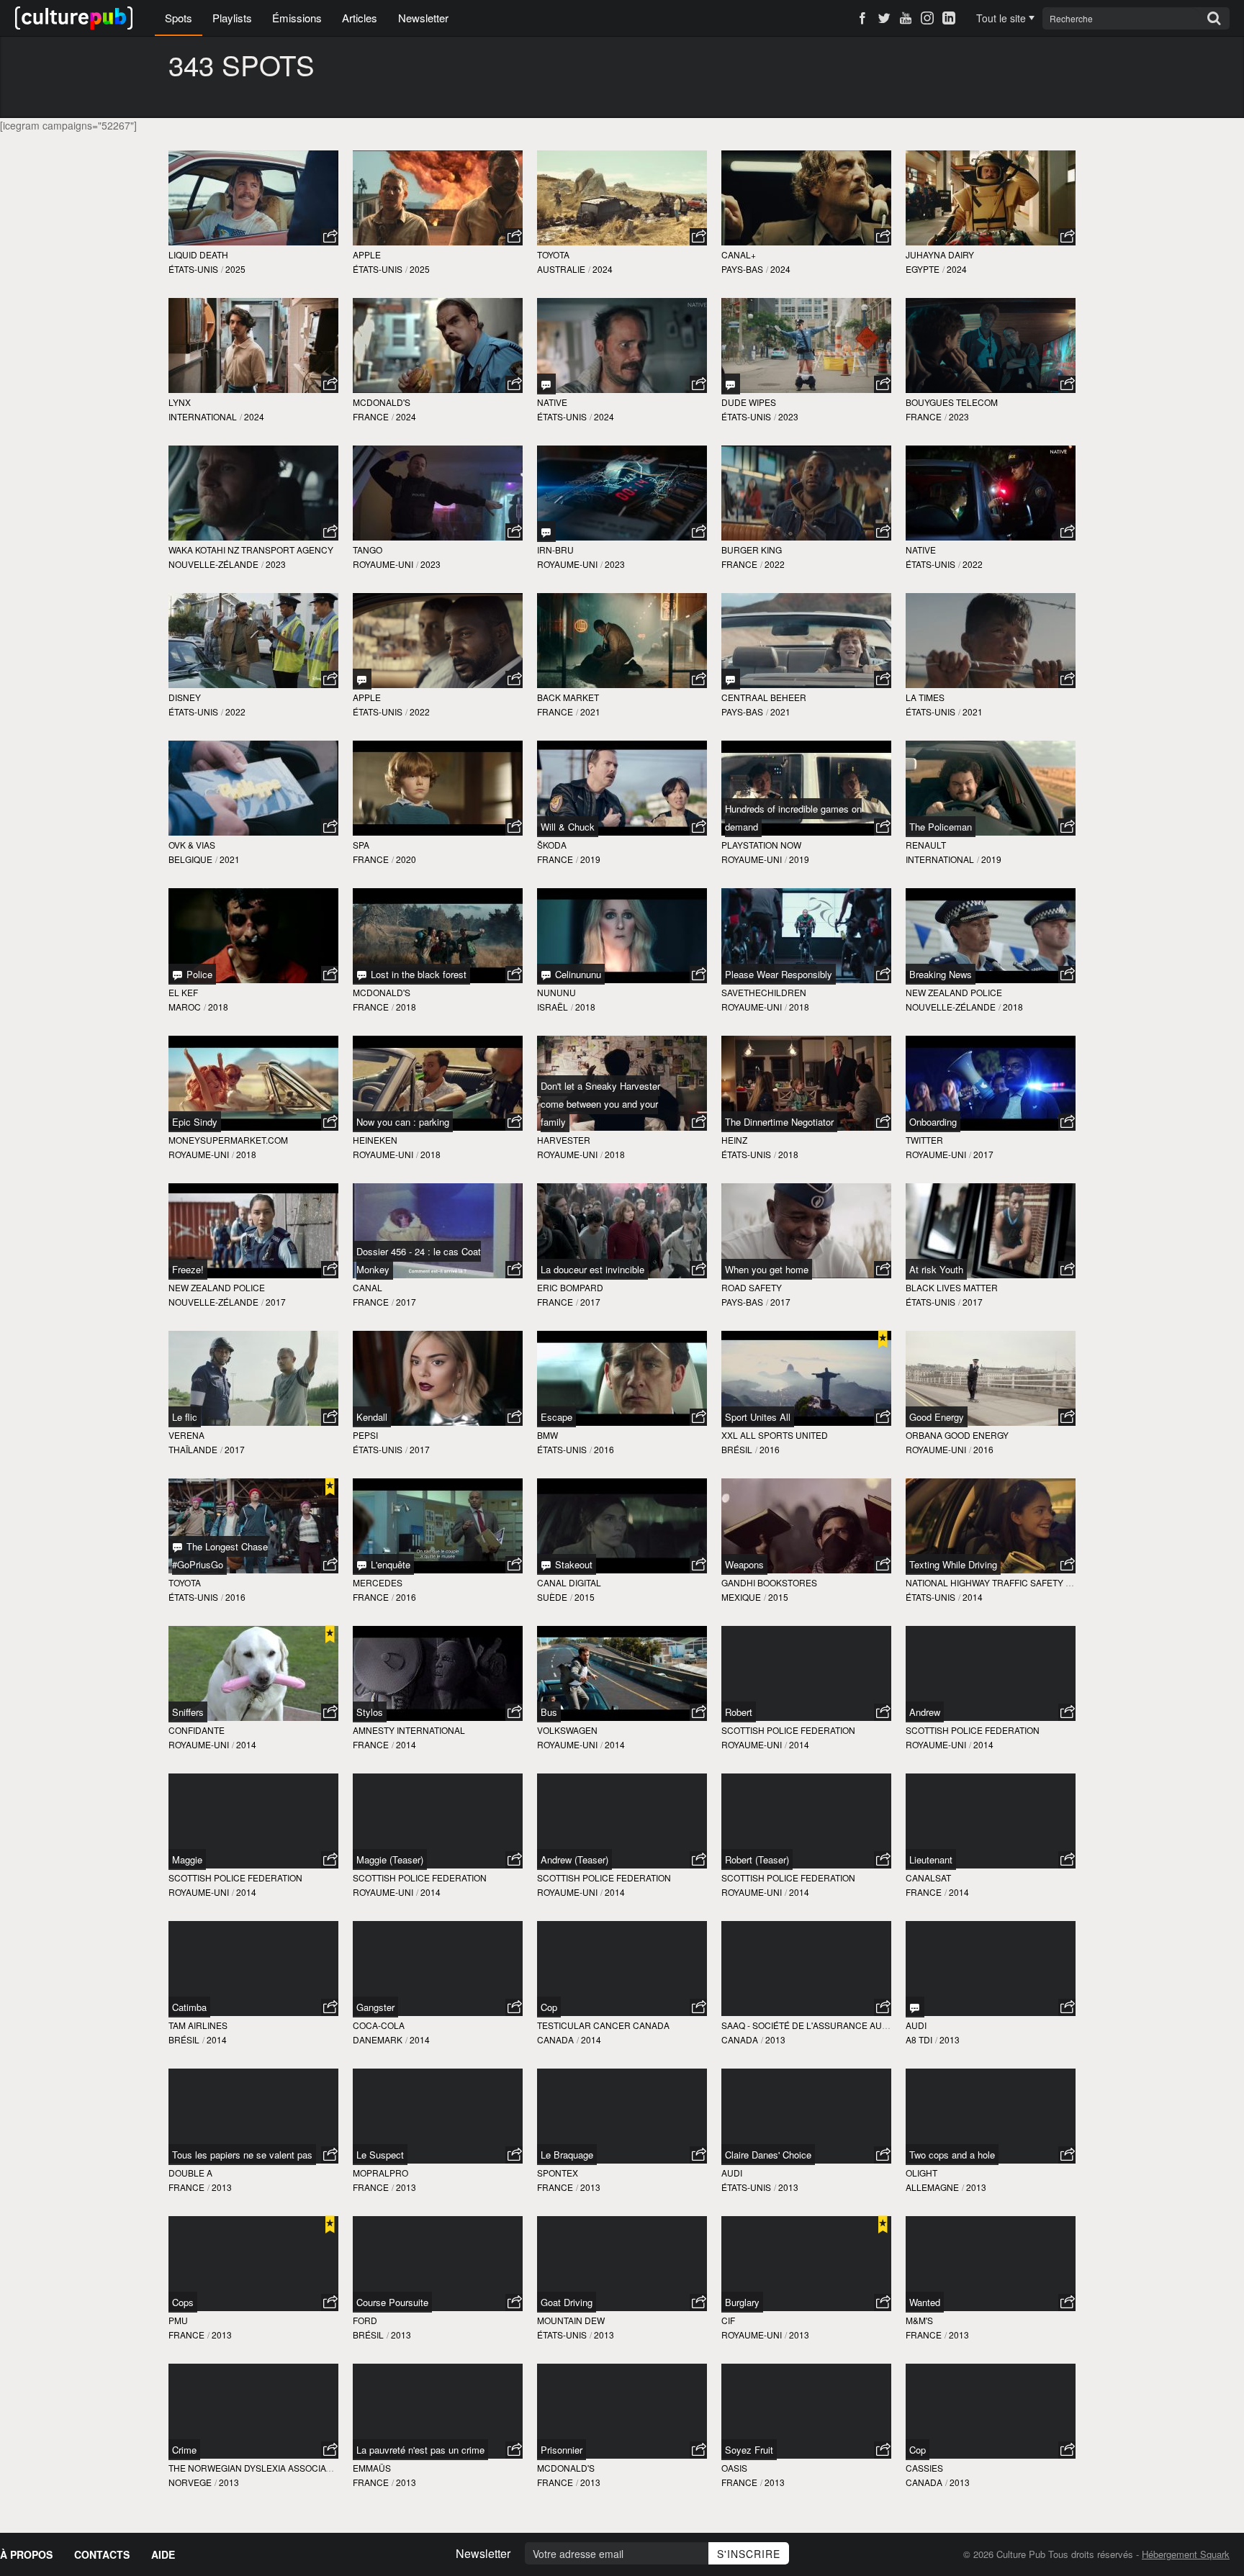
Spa (361, 845)
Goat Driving (567, 2302)
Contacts (102, 2554)
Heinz (734, 1140)
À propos (26, 2554)
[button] (330, 237)
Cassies (924, 2468)
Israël (553, 1007)
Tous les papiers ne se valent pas (242, 2155)
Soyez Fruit (749, 2450)
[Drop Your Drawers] (731, 384)
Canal (368, 1287)
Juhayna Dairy (940, 254)
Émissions (297, 18)
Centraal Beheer (764, 697)
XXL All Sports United (775, 1435)
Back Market (568, 697)
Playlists (232, 18)
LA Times (925, 697)
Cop (549, 2007)
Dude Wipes (749, 402)
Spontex (558, 2173)
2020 (406, 859)
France (371, 416)
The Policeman (941, 827)
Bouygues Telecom (952, 402)
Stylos (370, 1712)
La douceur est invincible (592, 1269)
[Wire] (546, 532)
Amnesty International (409, 1730)
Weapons (744, 1564)
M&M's (919, 2320)
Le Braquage (567, 2155)
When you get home (767, 1269)
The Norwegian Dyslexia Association (257, 2468)
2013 (775, 2039)
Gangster (375, 2007)
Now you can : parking (403, 1122)
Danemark (378, 2039)
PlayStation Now (761, 845)
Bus (549, 1712)
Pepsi (365, 1435)
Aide (163, 2554)
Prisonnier (562, 2450)
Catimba (189, 2007)
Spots (179, 18)
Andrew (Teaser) (574, 1859)
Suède (552, 1597)
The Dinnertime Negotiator (779, 1122)
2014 (973, 1597)
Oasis (734, 2468)
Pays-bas (742, 269)
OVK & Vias (192, 845)
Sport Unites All (758, 1417)
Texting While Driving (953, 1564)
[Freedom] (731, 679)
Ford (365, 2320)
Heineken (375, 1140)
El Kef (183, 992)
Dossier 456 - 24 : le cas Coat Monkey (419, 1260)
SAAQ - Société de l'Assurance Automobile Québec (843, 2025)
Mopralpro (380, 2173)
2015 (585, 1597)
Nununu (556, 992)
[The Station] (915, 2007)
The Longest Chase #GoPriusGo (220, 1555)
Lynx (180, 402)
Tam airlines (198, 2025)
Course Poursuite (392, 2302)
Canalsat (928, 1877)
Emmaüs (372, 2468)
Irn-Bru (555, 550)
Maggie (187, 1859)
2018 (218, 1007)
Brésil (737, 1449)
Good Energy (937, 1417)
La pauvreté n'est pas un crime (420, 2450)
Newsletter (423, 18)
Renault (926, 845)
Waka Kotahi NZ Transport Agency (251, 550)
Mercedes (378, 1582)
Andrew (925, 1712)
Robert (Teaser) (757, 1859)
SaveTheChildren (764, 992)
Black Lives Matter (952, 1287)
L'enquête (389, 1564)
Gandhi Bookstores (769, 1582)
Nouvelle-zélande (213, 564)
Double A (190, 2173)
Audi (916, 2025)
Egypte (923, 269)
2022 (775, 564)
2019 (590, 859)
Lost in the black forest (417, 974)
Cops (183, 2302)
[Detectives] (362, 679)
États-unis (193, 269)
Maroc (185, 1007)
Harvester (564, 1140)
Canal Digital (569, 1582)
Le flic (185, 1417)
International (203, 416)
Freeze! (188, 1269)
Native (552, 402)
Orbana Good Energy (957, 1435)
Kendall (372, 1417)
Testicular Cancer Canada (603, 2025)
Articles (360, 18)
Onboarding (933, 1122)
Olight (921, 2173)
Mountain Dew (571, 2320)
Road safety (752, 1287)
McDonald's (382, 402)
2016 (604, 1449)
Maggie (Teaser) (390, 1859)
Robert (739, 1712)
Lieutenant (931, 1859)
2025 (235, 269)
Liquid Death (198, 254)
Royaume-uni (383, 564)
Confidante (197, 1730)
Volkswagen (567, 1730)
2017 (983, 1154)
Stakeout (572, 1564)
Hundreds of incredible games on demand (793, 818)
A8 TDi (919, 2039)
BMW (547, 1435)
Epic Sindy (195, 1122)
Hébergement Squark (1186, 2554)
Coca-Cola (379, 2025)
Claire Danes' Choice (768, 2155)
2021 (590, 711)
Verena (186, 1435)
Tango (368, 550)
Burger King (752, 550)
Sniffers (188, 1712)
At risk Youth (936, 1269)
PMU (178, 2320)
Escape (556, 1417)
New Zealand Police (954, 992)
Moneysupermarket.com (228, 1140)
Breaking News (941, 974)
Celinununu (577, 974)
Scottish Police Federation (788, 1730)
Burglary (742, 2302)
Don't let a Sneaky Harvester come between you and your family (600, 1104)
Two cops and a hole (952, 2155)
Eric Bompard (570, 1287)
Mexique (741, 1597)
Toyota (553, 254)
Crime (184, 2450)
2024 (603, 269)
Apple (367, 254)
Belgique (190, 859)
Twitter (924, 1140)
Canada (555, 2039)
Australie (561, 269)
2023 (788, 416)
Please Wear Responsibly (779, 974)
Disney (185, 697)
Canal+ (739, 254)
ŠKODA (552, 845)
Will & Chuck (568, 827)
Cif (728, 2320)
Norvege (190, 2482)
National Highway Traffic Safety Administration (1022, 1582)
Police (198, 974)
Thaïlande (193, 1449)
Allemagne (932, 2187)
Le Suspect (380, 2155)
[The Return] (546, 384)
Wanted (925, 2302)
